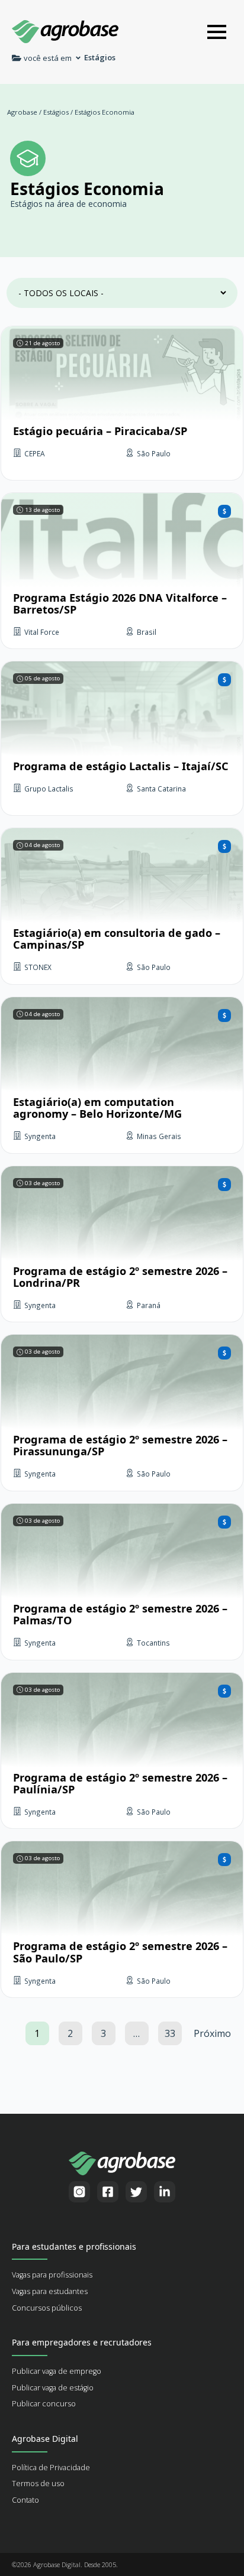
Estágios (56, 112)
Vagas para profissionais (52, 2275)
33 (170, 2033)
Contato (25, 2500)
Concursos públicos (47, 2308)
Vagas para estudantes (50, 2291)
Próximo (212, 2033)
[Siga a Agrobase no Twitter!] (136, 2192)
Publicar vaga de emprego (57, 2371)
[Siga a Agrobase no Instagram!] (79, 2192)
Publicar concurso (44, 2404)
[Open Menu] (217, 32)
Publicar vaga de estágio (53, 2388)
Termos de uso (38, 2483)
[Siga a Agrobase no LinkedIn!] (165, 2192)
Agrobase (22, 112)
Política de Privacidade (51, 2468)
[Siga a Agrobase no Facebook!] (108, 2192)
